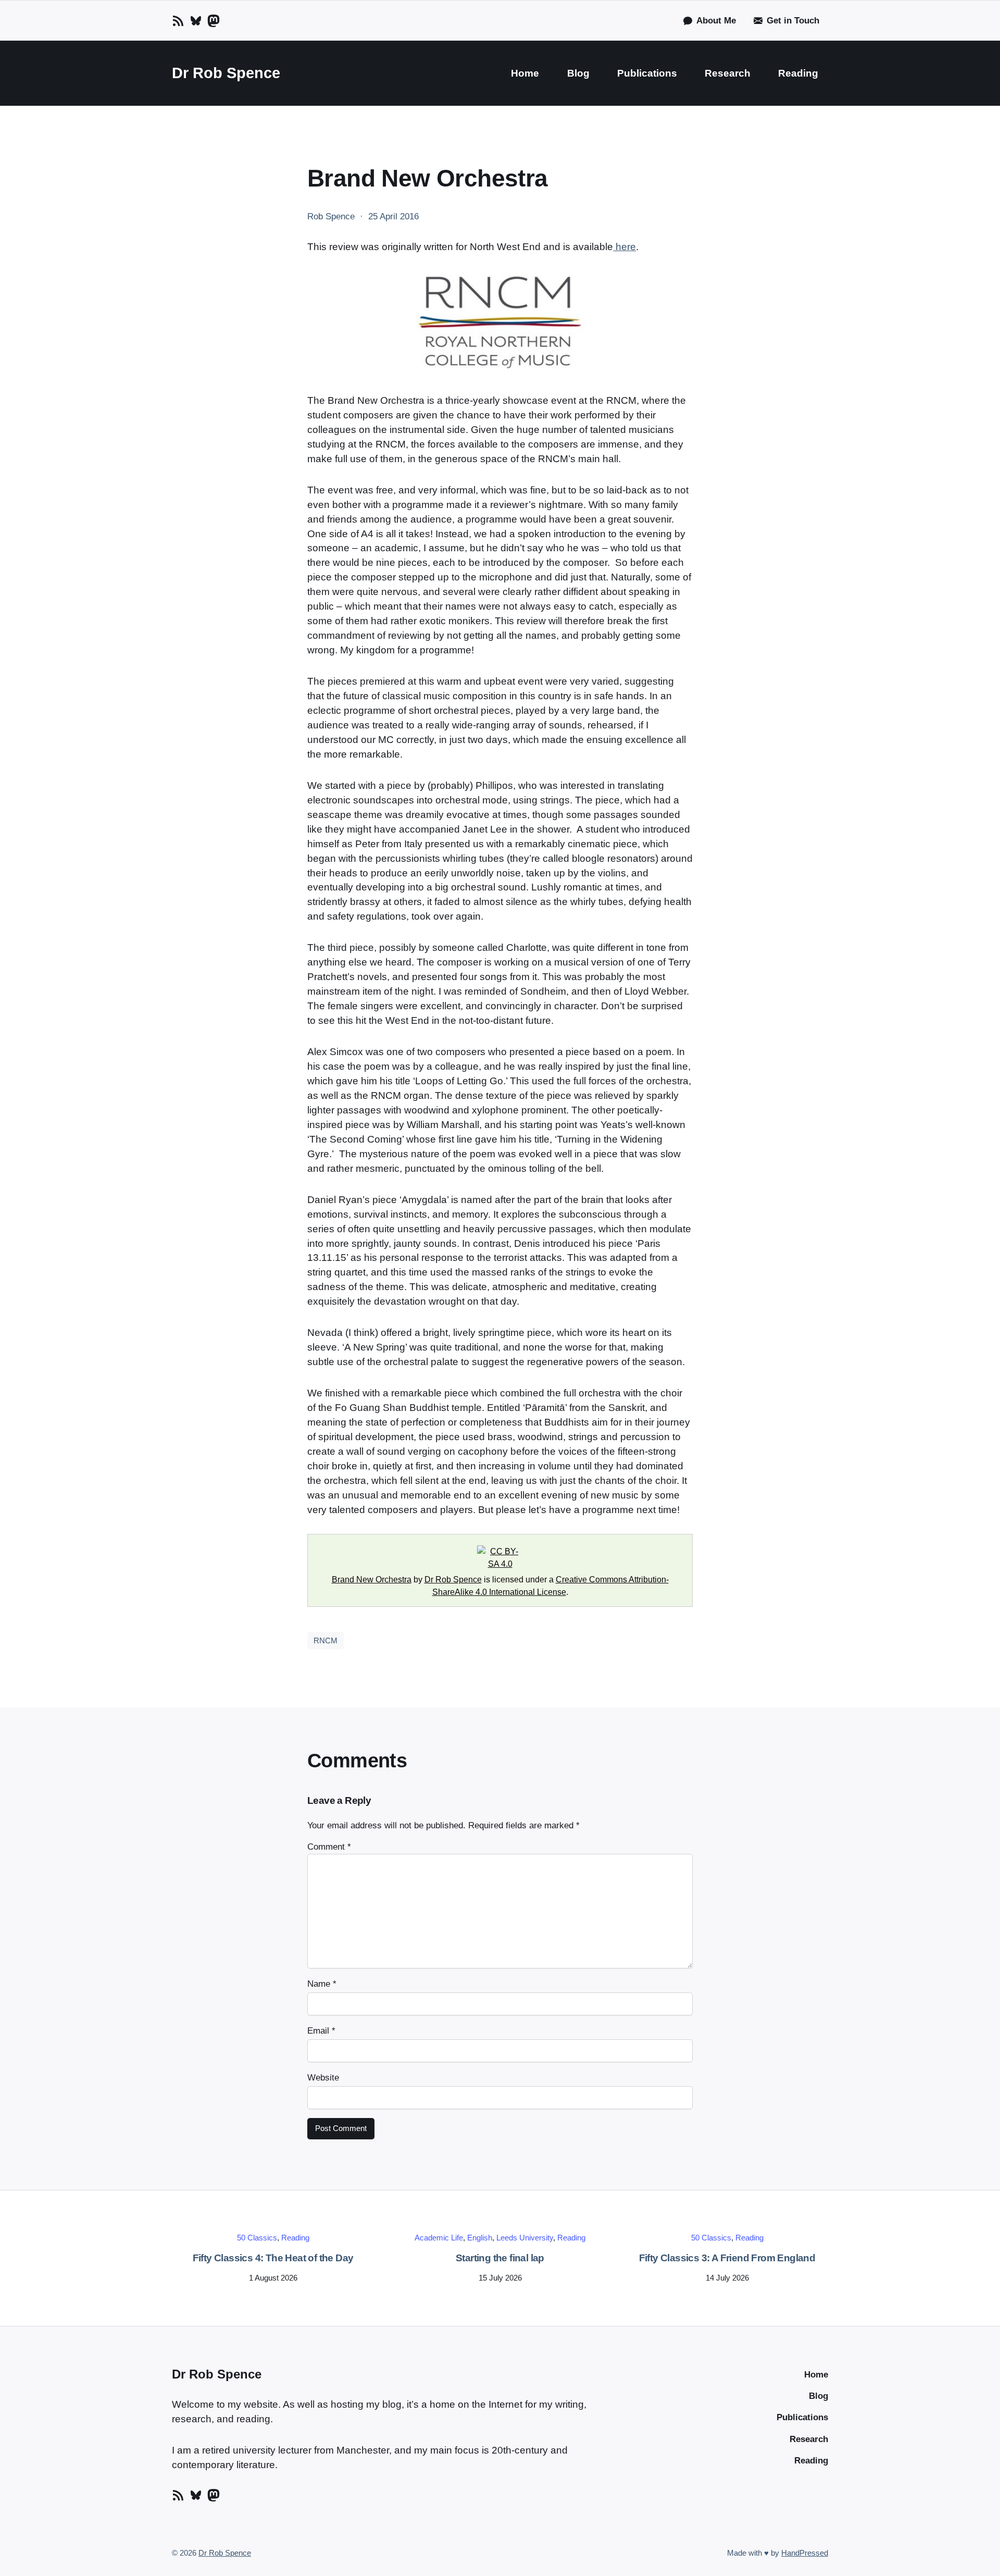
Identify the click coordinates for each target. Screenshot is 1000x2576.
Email (321, 2031)
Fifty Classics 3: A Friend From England (727, 2258)
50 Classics (257, 2238)
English (480, 2238)
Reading (295, 2238)
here (624, 247)
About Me (716, 21)
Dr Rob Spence (226, 73)
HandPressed (805, 2553)
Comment (329, 1847)
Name (322, 1984)
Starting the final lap (500, 2258)
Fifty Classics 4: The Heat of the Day (273, 2258)
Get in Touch (793, 21)
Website (323, 2078)
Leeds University (525, 2238)
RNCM (326, 1640)
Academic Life (439, 2238)
